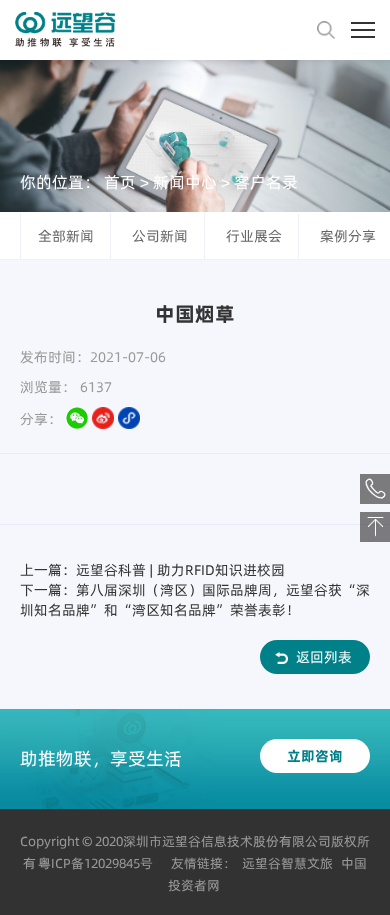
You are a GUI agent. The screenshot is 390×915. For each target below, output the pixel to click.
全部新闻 (66, 236)
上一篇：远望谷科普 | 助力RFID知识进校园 (152, 570)
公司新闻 (160, 236)
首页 (120, 182)
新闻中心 (185, 182)
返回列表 (324, 657)
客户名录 (266, 182)
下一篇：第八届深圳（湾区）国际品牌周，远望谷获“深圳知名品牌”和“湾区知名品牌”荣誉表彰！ (195, 600)
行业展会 (254, 236)
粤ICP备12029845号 (95, 863)
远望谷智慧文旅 (287, 863)
